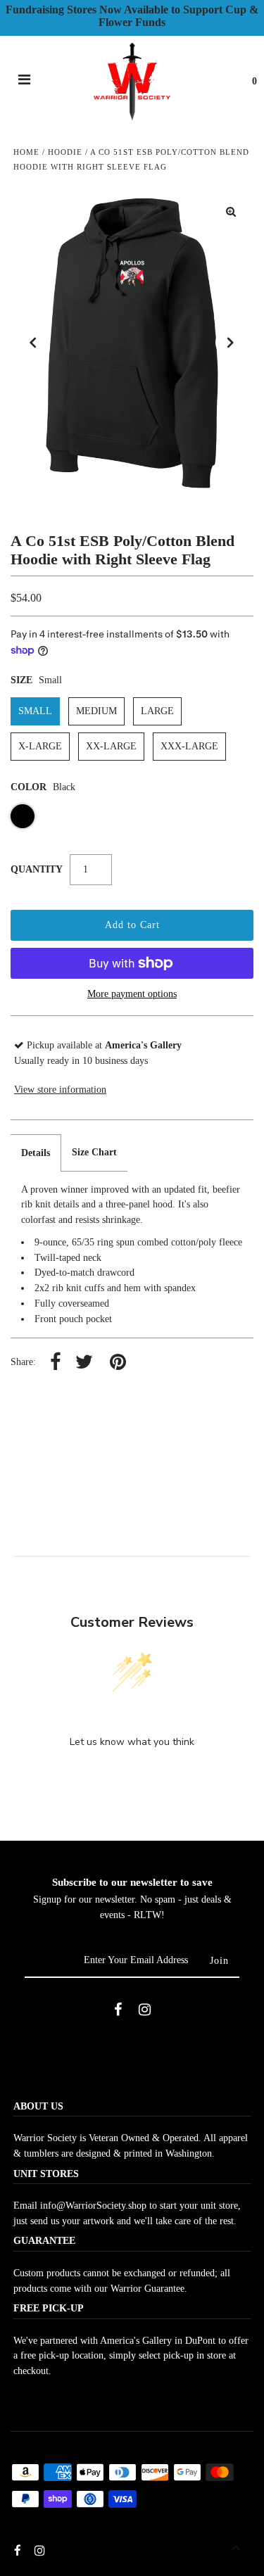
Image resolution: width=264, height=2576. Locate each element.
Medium (96, 711)
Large (157, 711)
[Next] (231, 343)
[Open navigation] (25, 82)
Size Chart (94, 1152)
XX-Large (111, 746)
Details (36, 1153)
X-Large (40, 746)
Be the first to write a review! (132, 1778)
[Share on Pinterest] (118, 1363)
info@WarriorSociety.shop (93, 2206)
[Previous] (33, 343)
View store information (60, 1090)
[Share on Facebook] (56, 1363)
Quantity (37, 869)
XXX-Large (189, 746)
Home (26, 152)
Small (35, 711)
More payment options (132, 994)
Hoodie (65, 152)
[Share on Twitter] (84, 1363)
